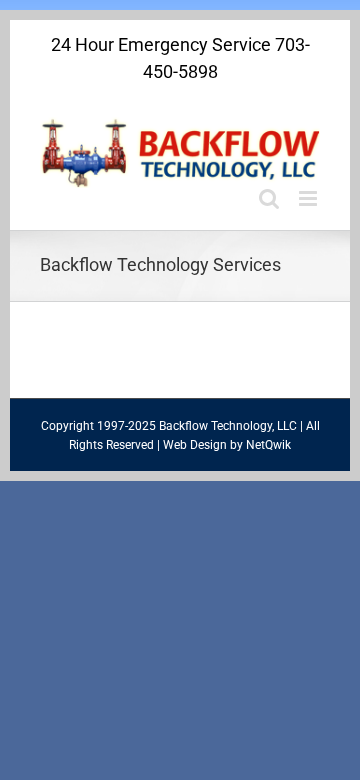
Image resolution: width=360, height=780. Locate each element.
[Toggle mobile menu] (309, 198)
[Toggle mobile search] (269, 198)
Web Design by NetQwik (227, 445)
